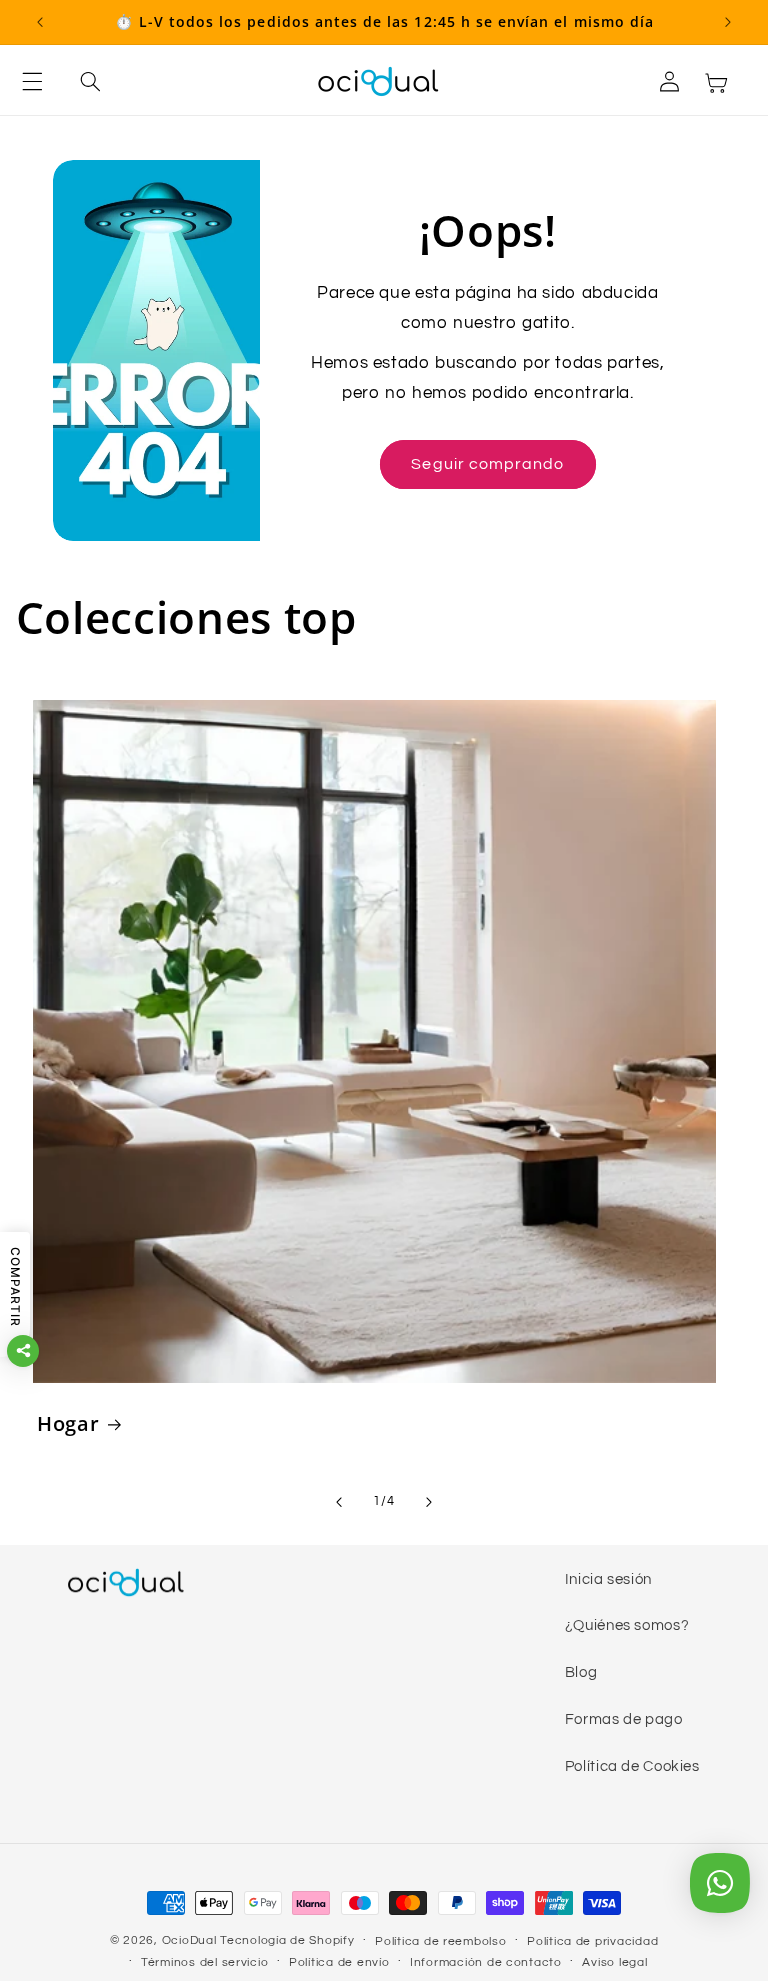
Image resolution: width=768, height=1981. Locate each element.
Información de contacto (486, 1962)
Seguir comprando (487, 464)
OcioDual (189, 1940)
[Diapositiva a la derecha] (429, 1502)
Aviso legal (614, 1962)
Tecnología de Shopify (287, 1940)
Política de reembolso (440, 1941)
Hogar (68, 1423)
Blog (581, 1672)
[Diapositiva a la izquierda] (339, 1502)
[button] (44, 82)
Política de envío (339, 1962)
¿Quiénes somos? (627, 1625)
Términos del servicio (204, 1962)
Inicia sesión (608, 1579)
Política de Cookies (632, 1766)
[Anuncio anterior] (40, 22)
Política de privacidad (592, 1941)
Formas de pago (624, 1719)
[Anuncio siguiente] (728, 22)
